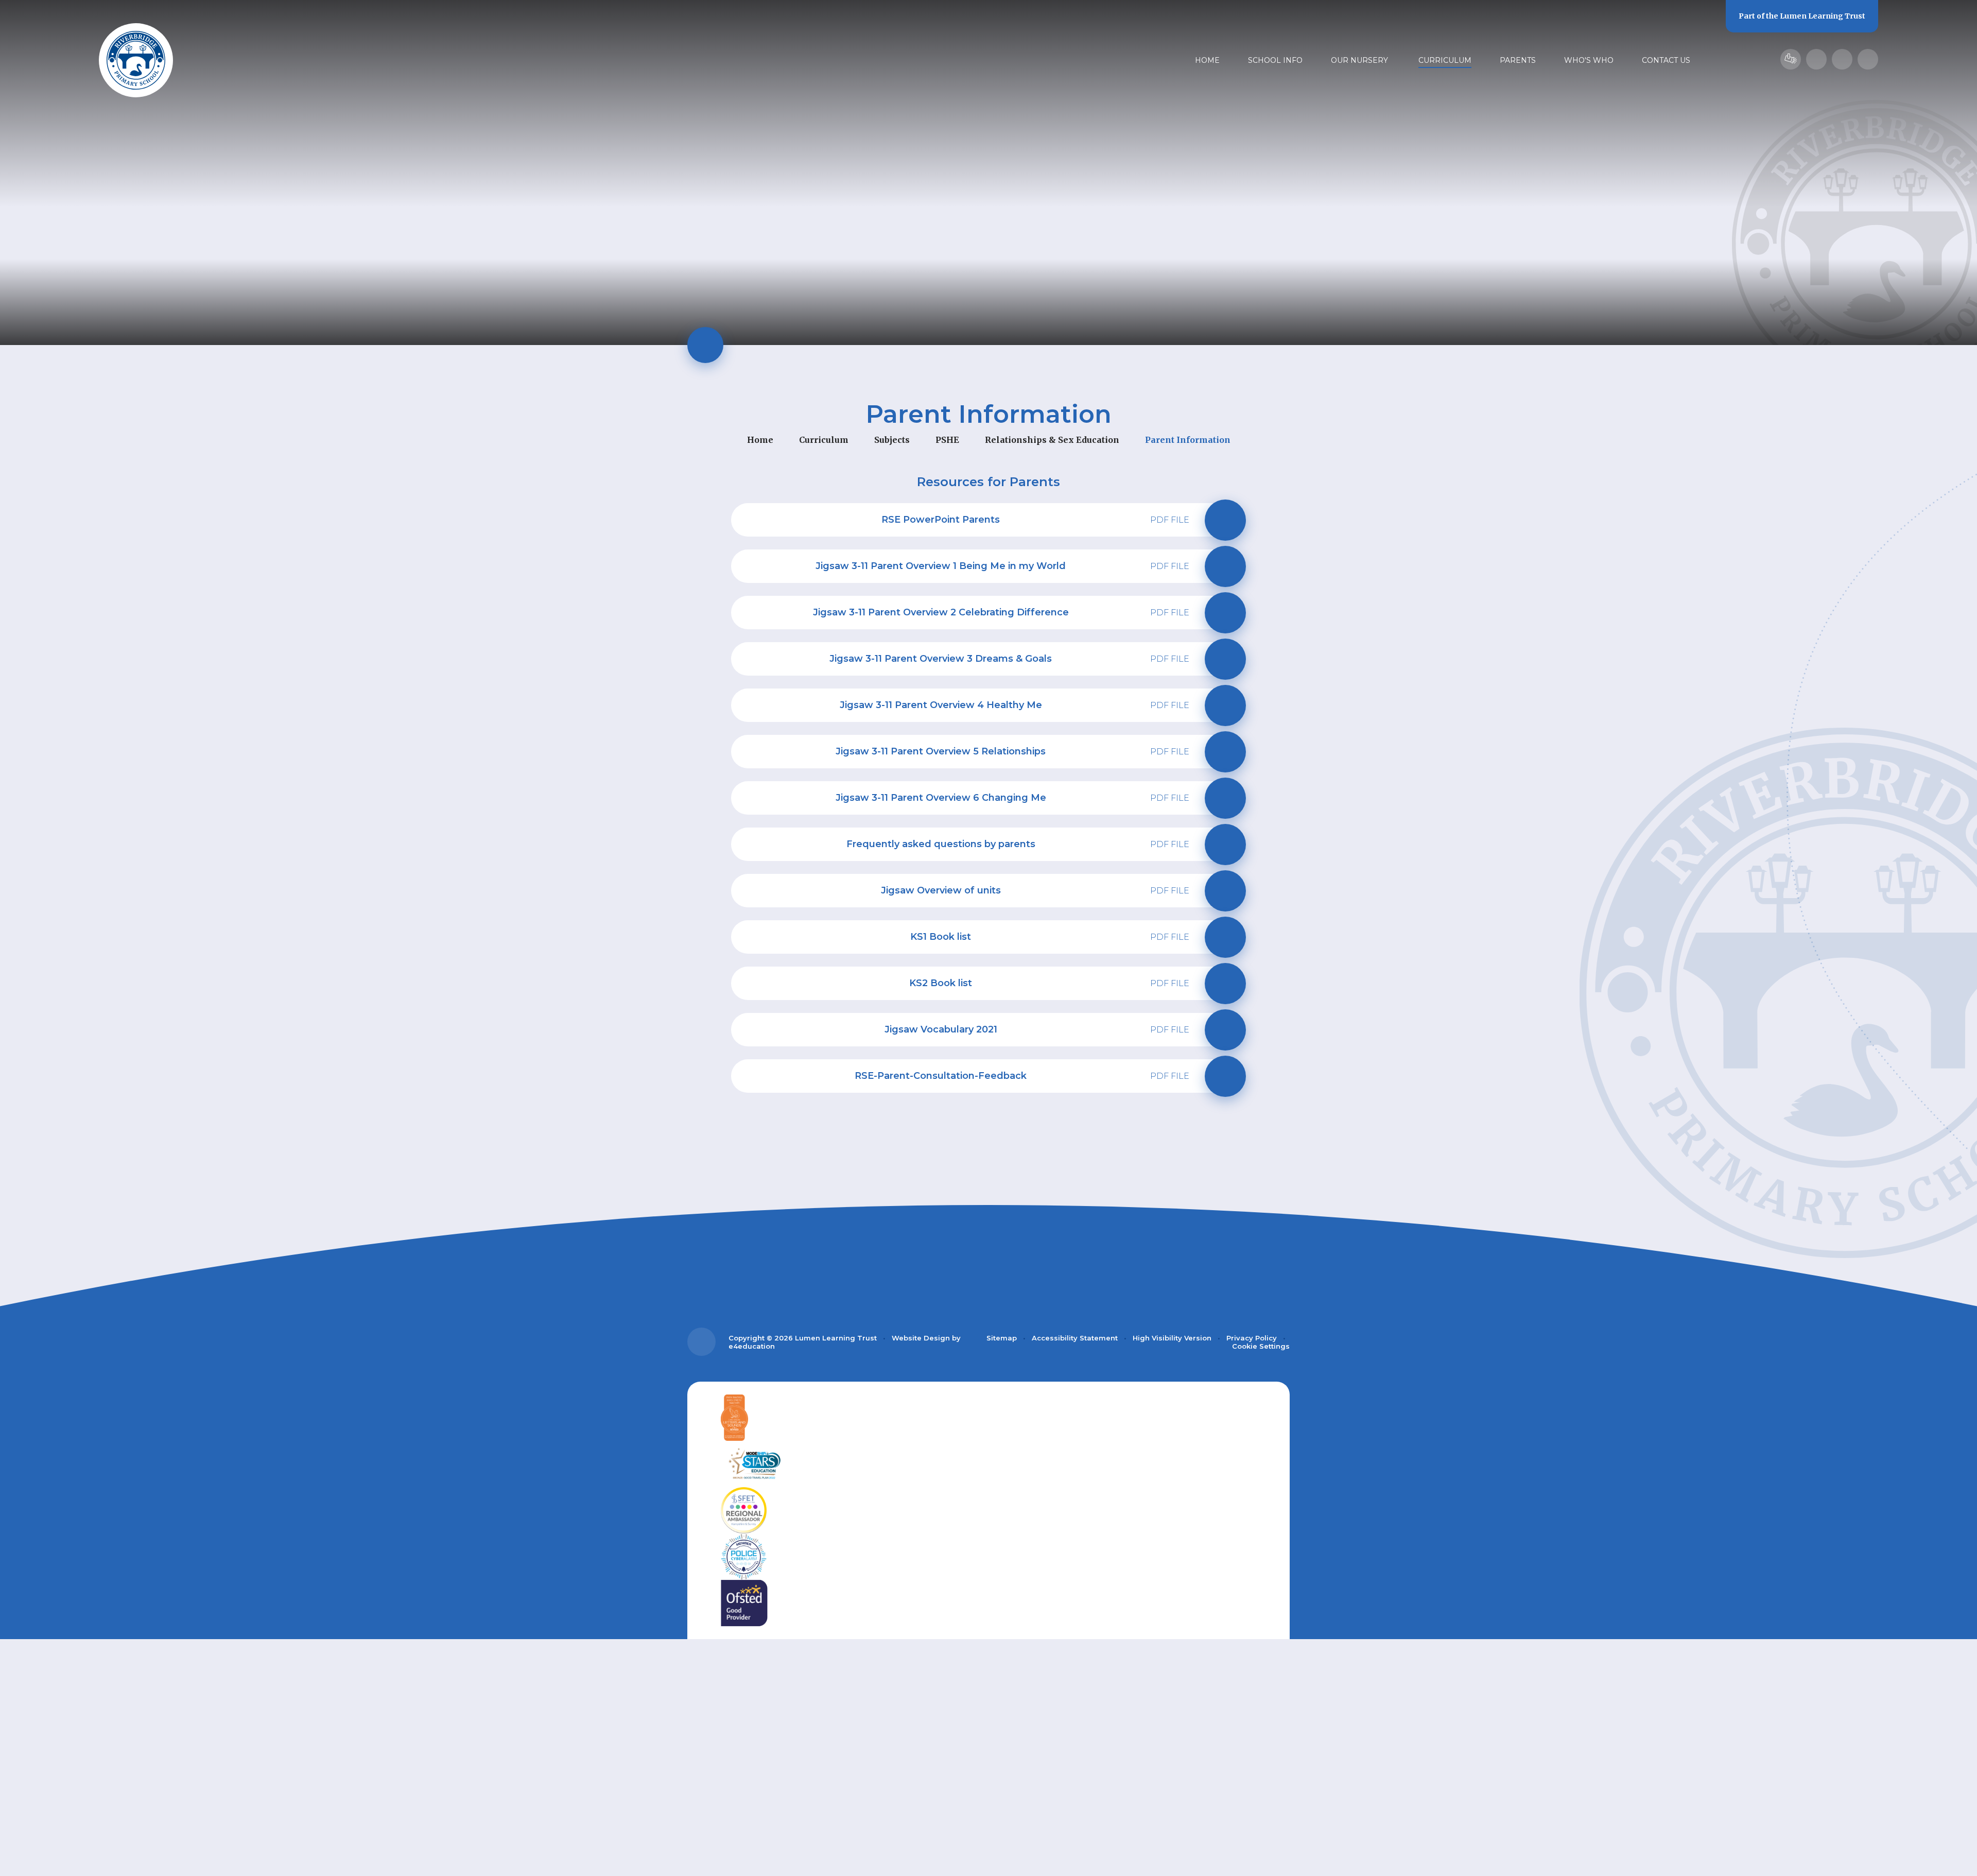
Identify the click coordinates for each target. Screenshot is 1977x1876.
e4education (752, 1346)
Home (760, 440)
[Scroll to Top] (701, 1342)
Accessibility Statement (1075, 1338)
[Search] (1868, 59)
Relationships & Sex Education (1052, 440)
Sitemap (1002, 1338)
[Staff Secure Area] (1791, 59)
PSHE (947, 440)
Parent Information (1188, 440)
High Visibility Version (1172, 1338)
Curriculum (824, 440)
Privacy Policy (1252, 1338)
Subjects (892, 440)
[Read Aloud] (1816, 59)
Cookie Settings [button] (1261, 1346)
